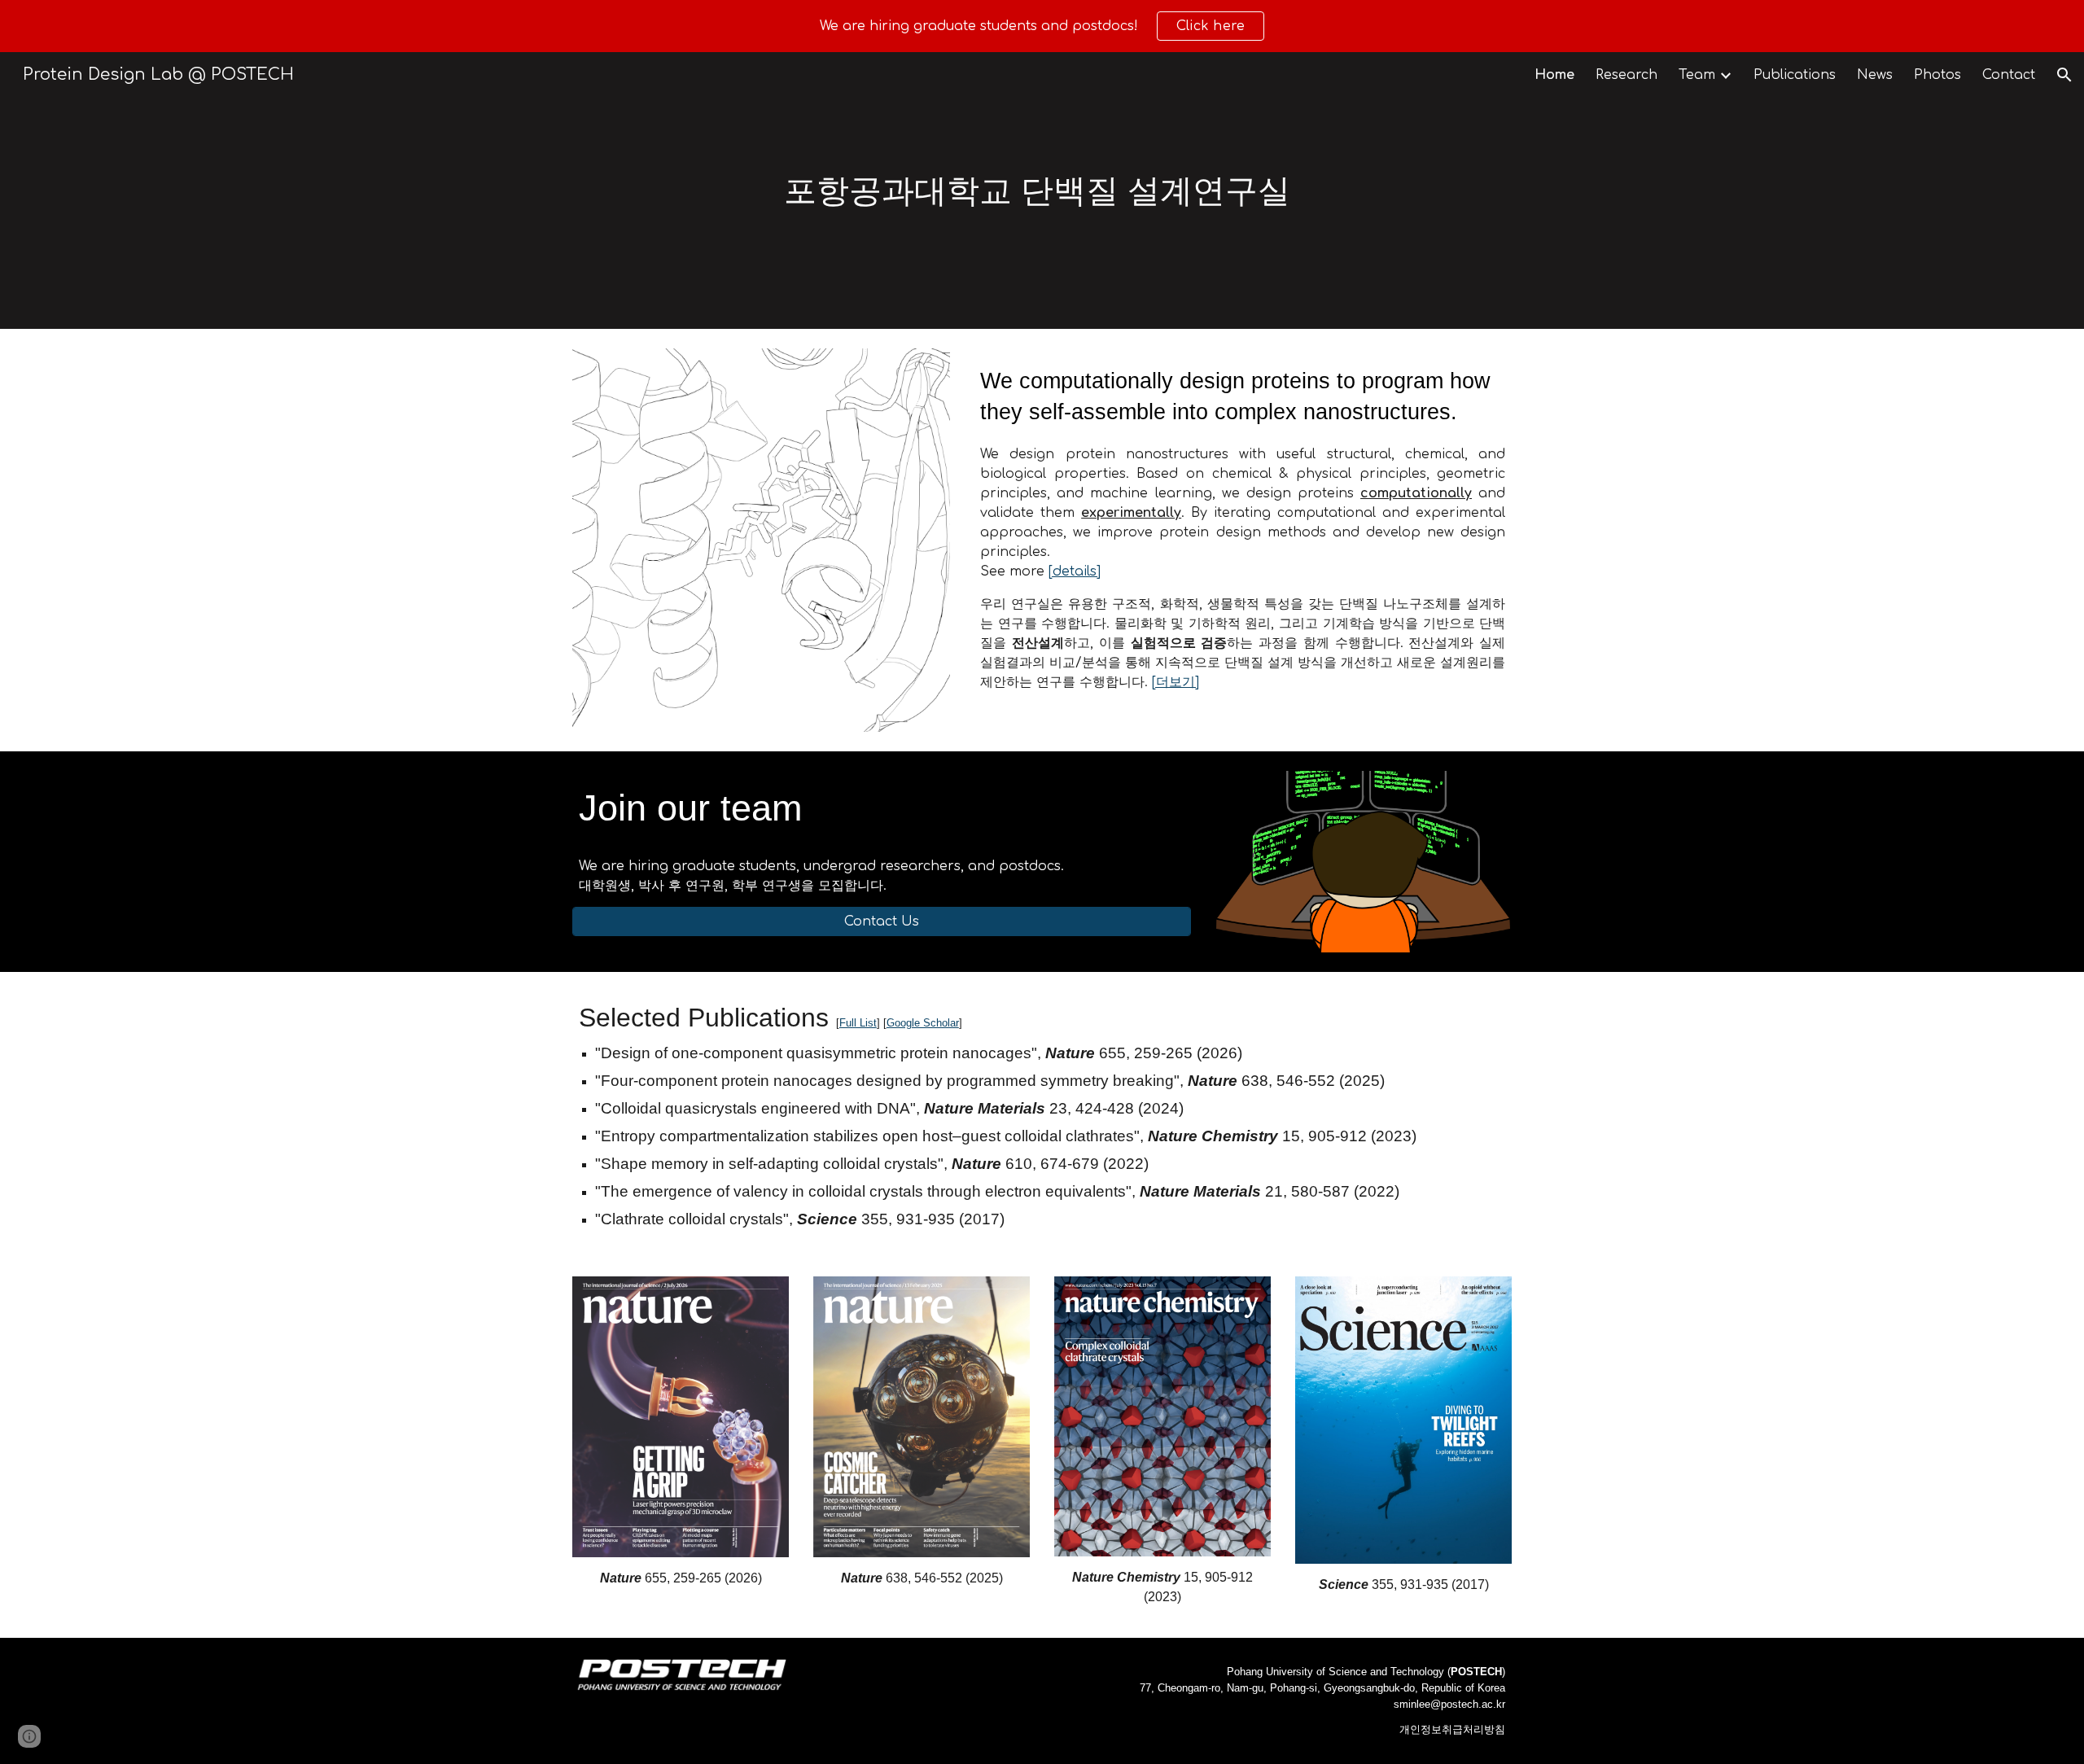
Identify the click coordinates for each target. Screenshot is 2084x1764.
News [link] (1875, 75)
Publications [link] (1795, 75)
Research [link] (1626, 75)
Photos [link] (1937, 75)
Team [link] (1697, 75)
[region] (1042, 26)
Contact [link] (2009, 75)
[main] (1042, 190)
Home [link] (1554, 75)
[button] (2064, 75)
